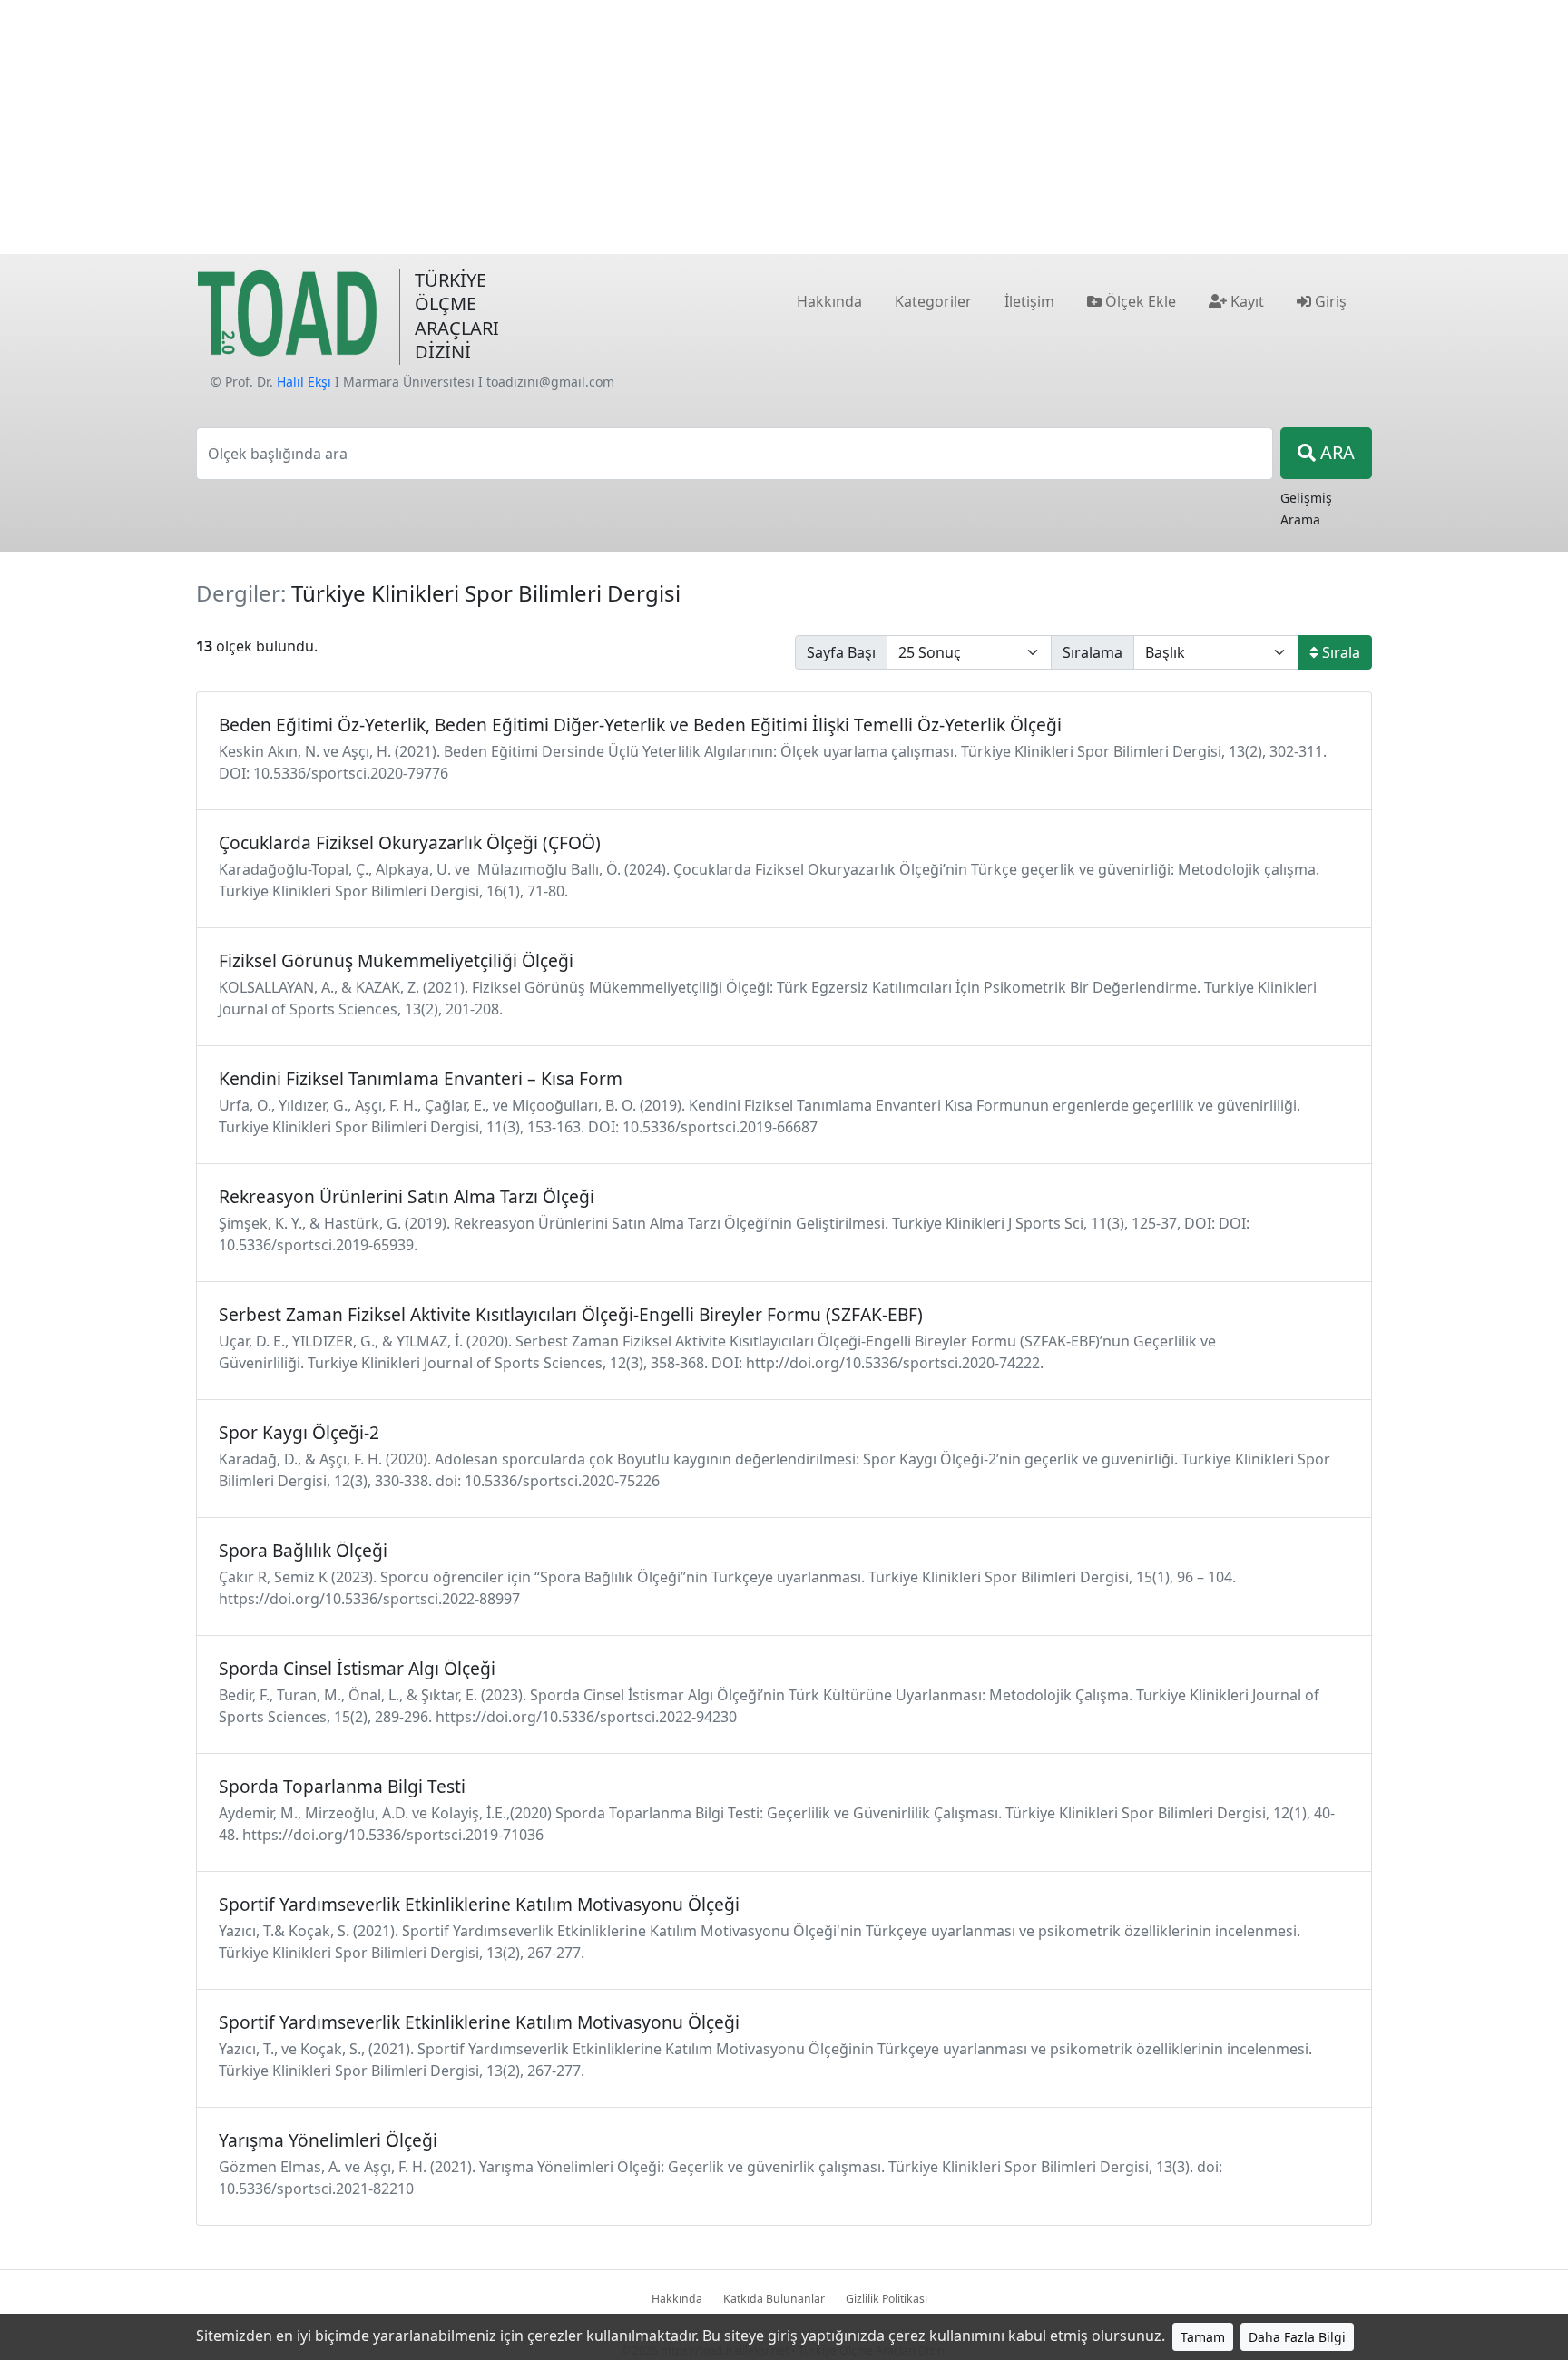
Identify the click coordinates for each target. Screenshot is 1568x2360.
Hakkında (677, 2299)
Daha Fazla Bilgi (1297, 2337)
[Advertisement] (784, 127)
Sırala (1339, 652)
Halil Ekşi (304, 382)
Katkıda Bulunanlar (774, 2299)
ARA (1335, 452)
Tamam (1203, 2337)
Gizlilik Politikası (887, 2299)
